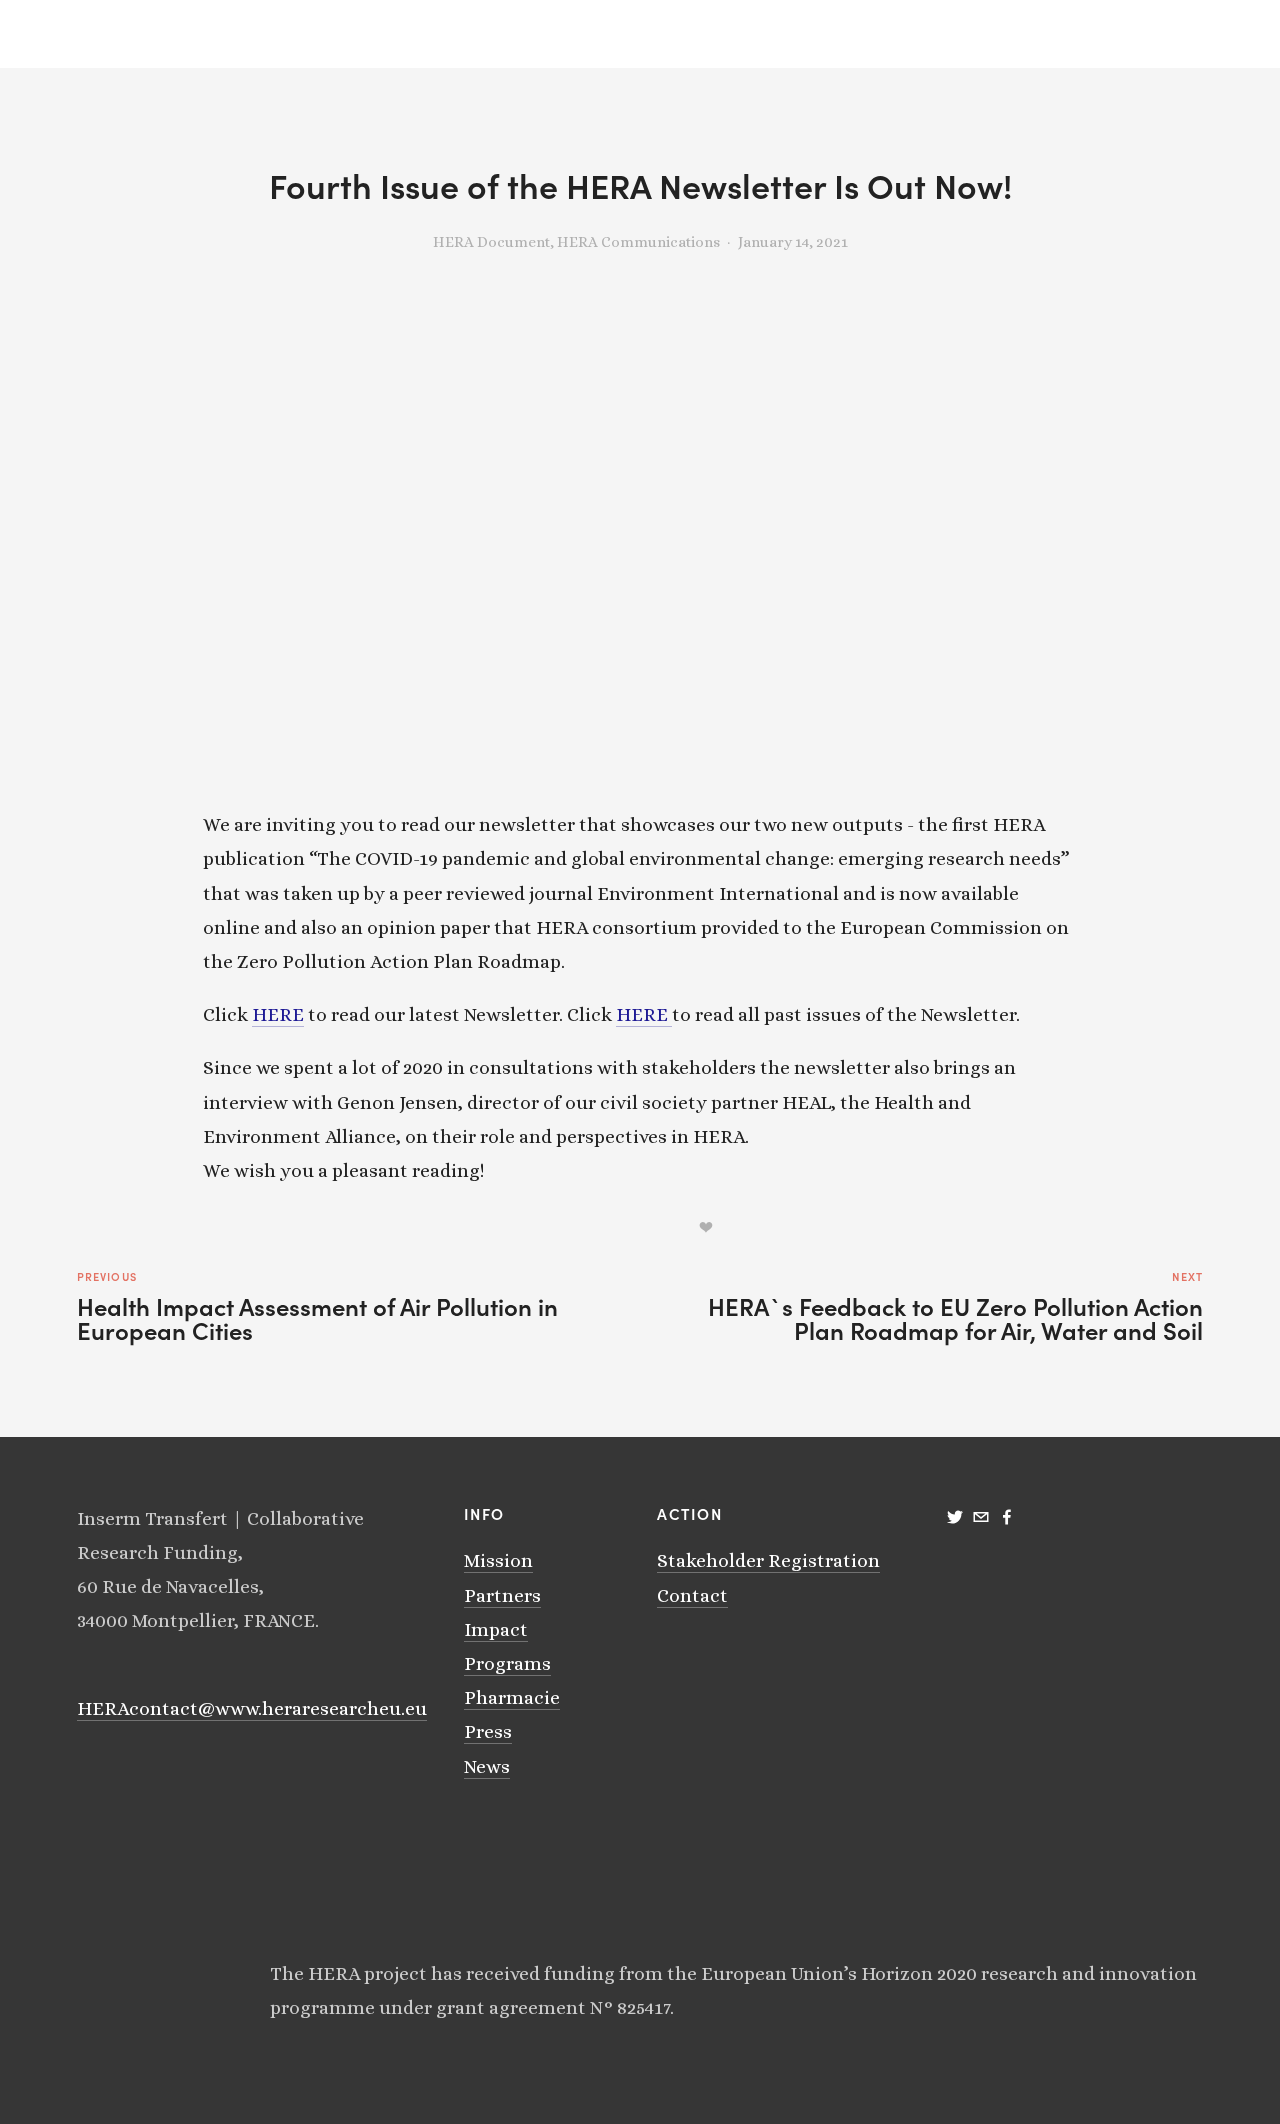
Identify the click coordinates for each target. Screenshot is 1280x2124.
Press (488, 1731)
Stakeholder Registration (768, 1560)
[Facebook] (1007, 1517)
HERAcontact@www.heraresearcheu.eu (252, 1708)
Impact (496, 1629)
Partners (502, 1595)
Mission (498, 1560)
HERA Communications (638, 242)
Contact (692, 1595)
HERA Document (491, 242)
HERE (278, 1014)
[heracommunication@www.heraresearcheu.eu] (981, 1517)
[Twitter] (955, 1517)
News (487, 1766)
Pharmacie (512, 1697)
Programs (507, 1663)
